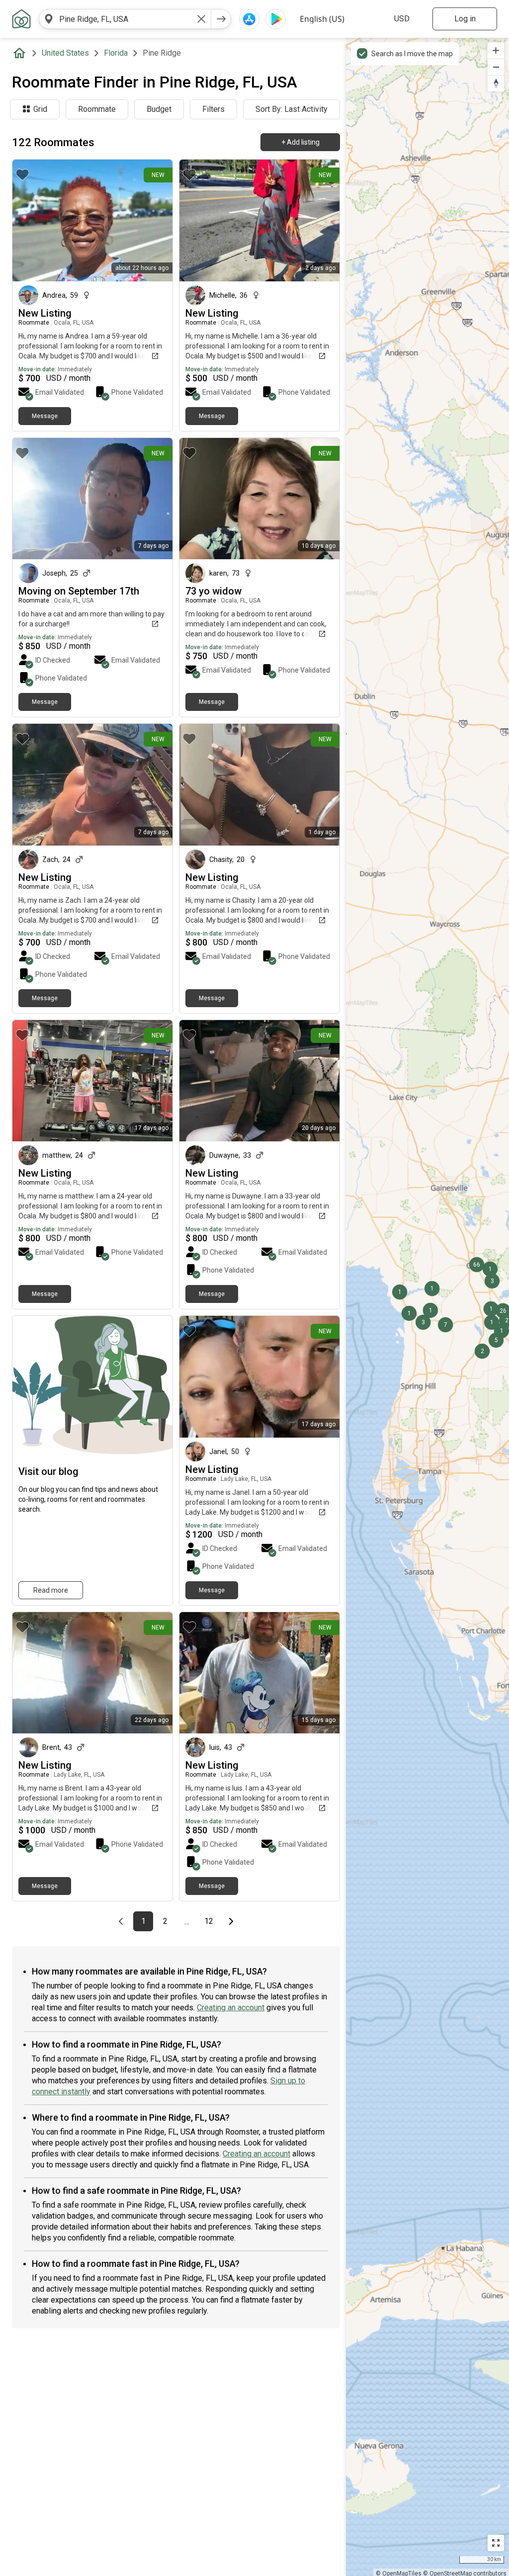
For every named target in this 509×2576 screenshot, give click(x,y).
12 (212, 1921)
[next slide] (154, 785)
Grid (40, 109)
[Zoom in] (496, 50)
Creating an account (231, 2008)
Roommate (97, 109)
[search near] (49, 19)
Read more (51, 1590)
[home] (21, 53)
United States (65, 53)
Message (45, 416)
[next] (221, 19)
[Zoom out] (496, 67)
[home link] (21, 19)
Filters (213, 109)
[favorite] (22, 174)
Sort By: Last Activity (292, 109)
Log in (465, 19)
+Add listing (300, 142)
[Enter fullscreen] (496, 2543)
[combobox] (125, 19)
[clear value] (201, 19)
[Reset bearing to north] (496, 83)
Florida (116, 53)
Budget (159, 109)
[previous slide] (31, 785)
